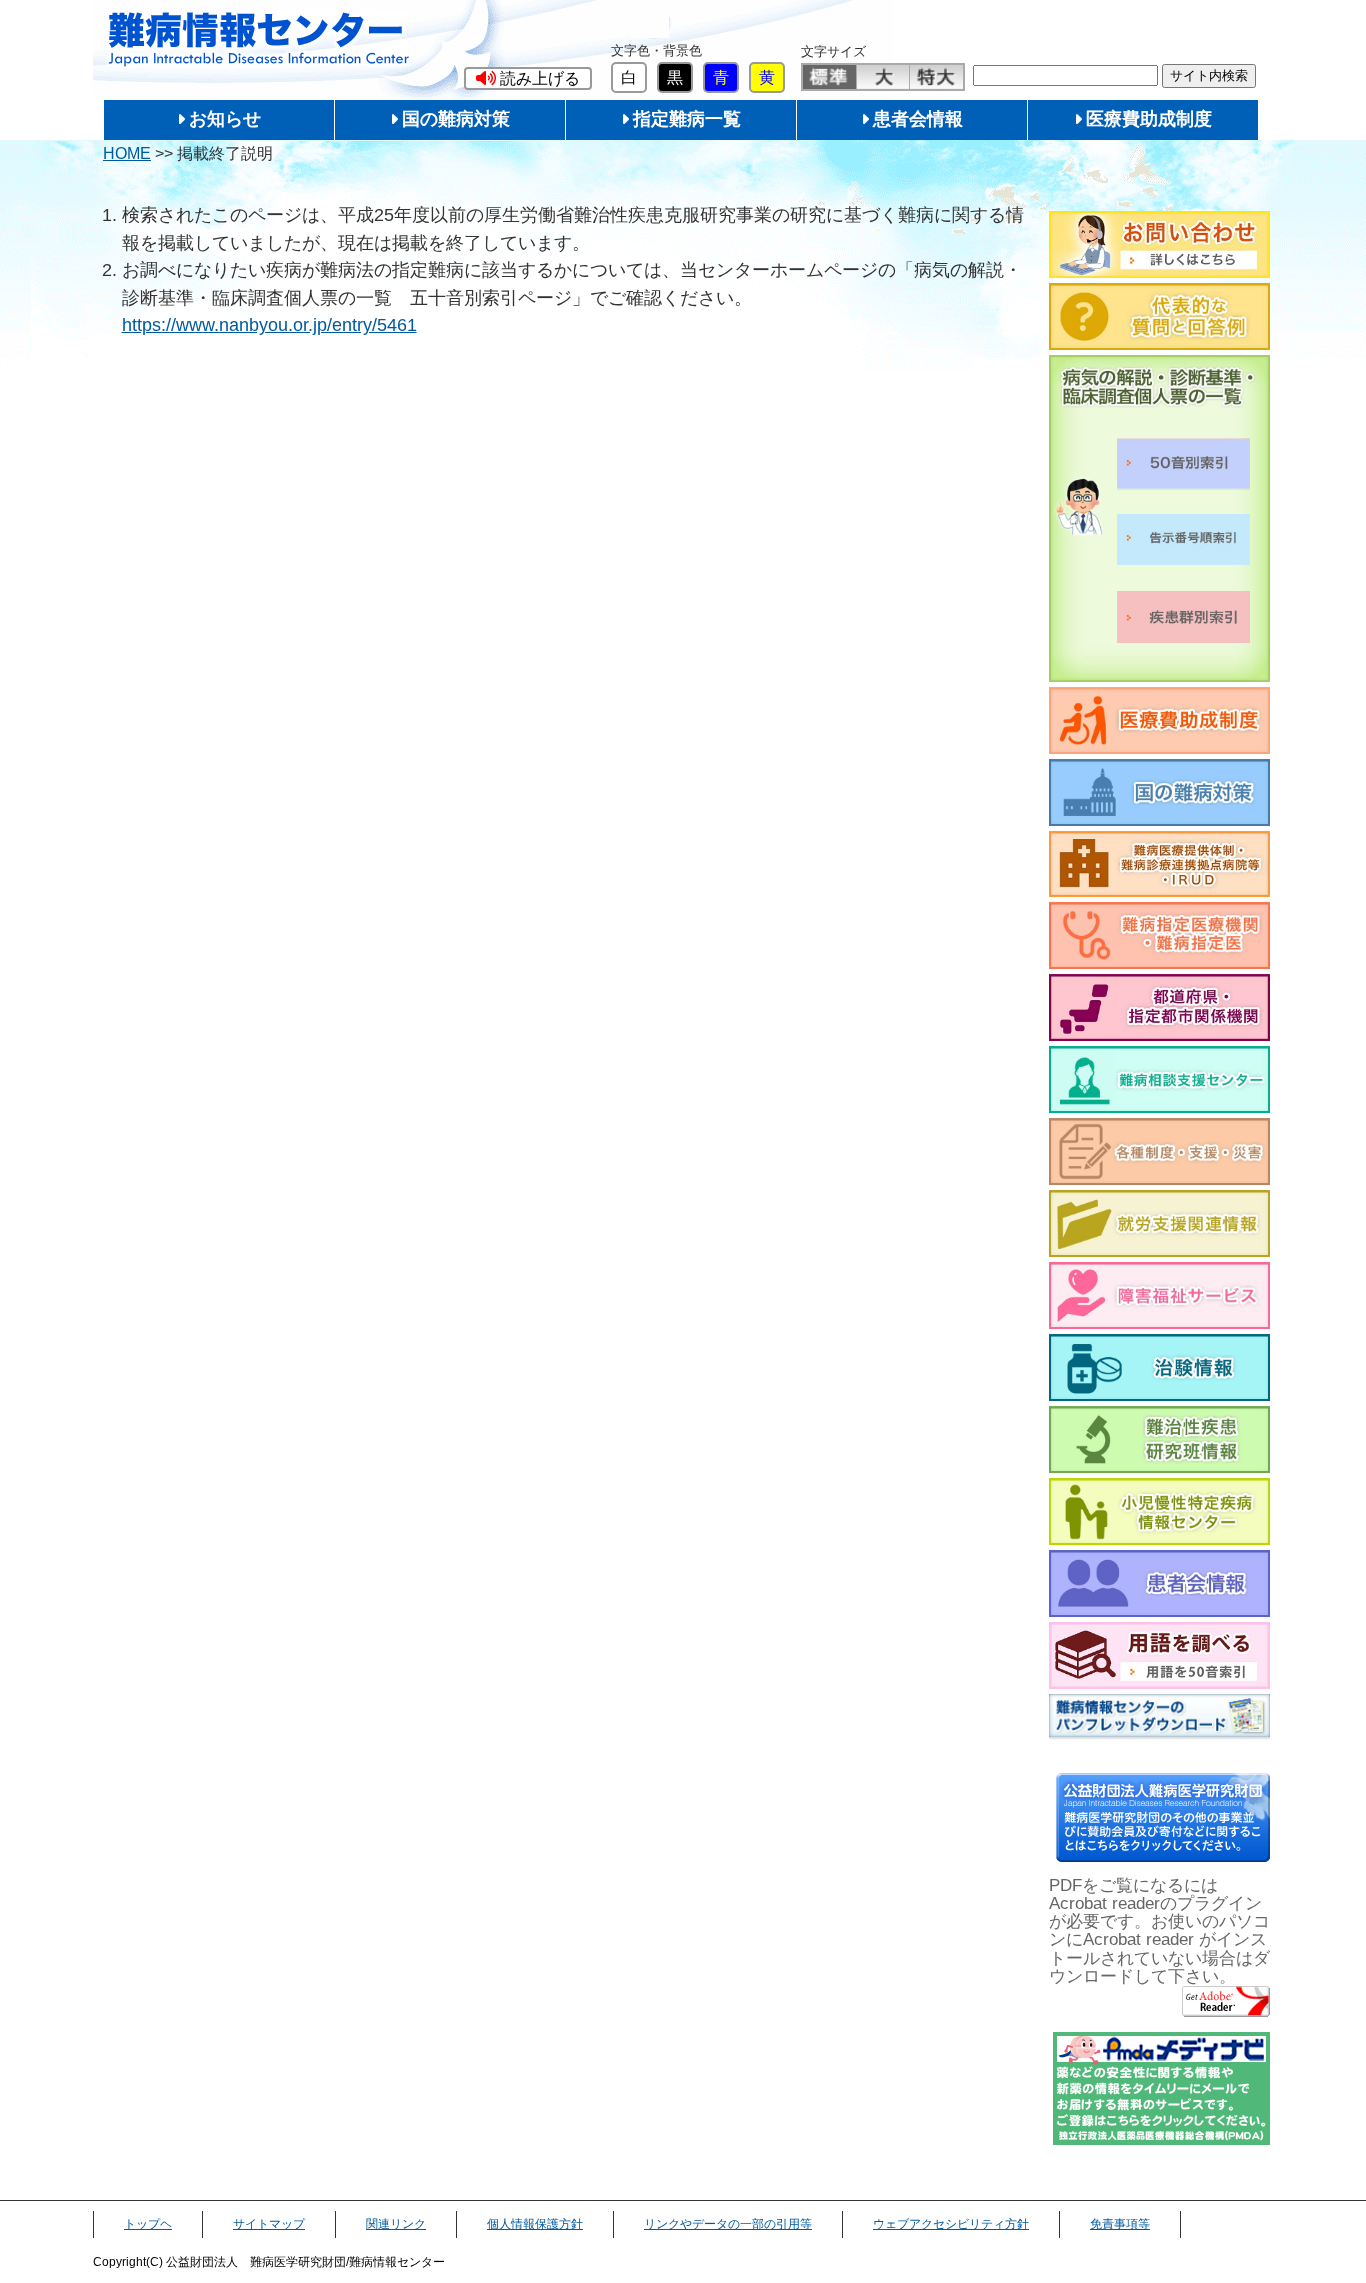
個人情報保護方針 (535, 2224)
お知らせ (225, 119)
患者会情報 (918, 119)
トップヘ (148, 2224)
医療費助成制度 (1149, 119)
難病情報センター (259, 39)
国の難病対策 (456, 119)
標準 (829, 77)
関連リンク (396, 2224)
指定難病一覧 (687, 119)
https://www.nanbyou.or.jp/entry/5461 (269, 324)
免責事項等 (1120, 2224)
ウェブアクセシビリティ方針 (951, 2224)
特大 (936, 77)
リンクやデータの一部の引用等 (728, 2224)
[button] (528, 78)
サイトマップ (269, 2224)
